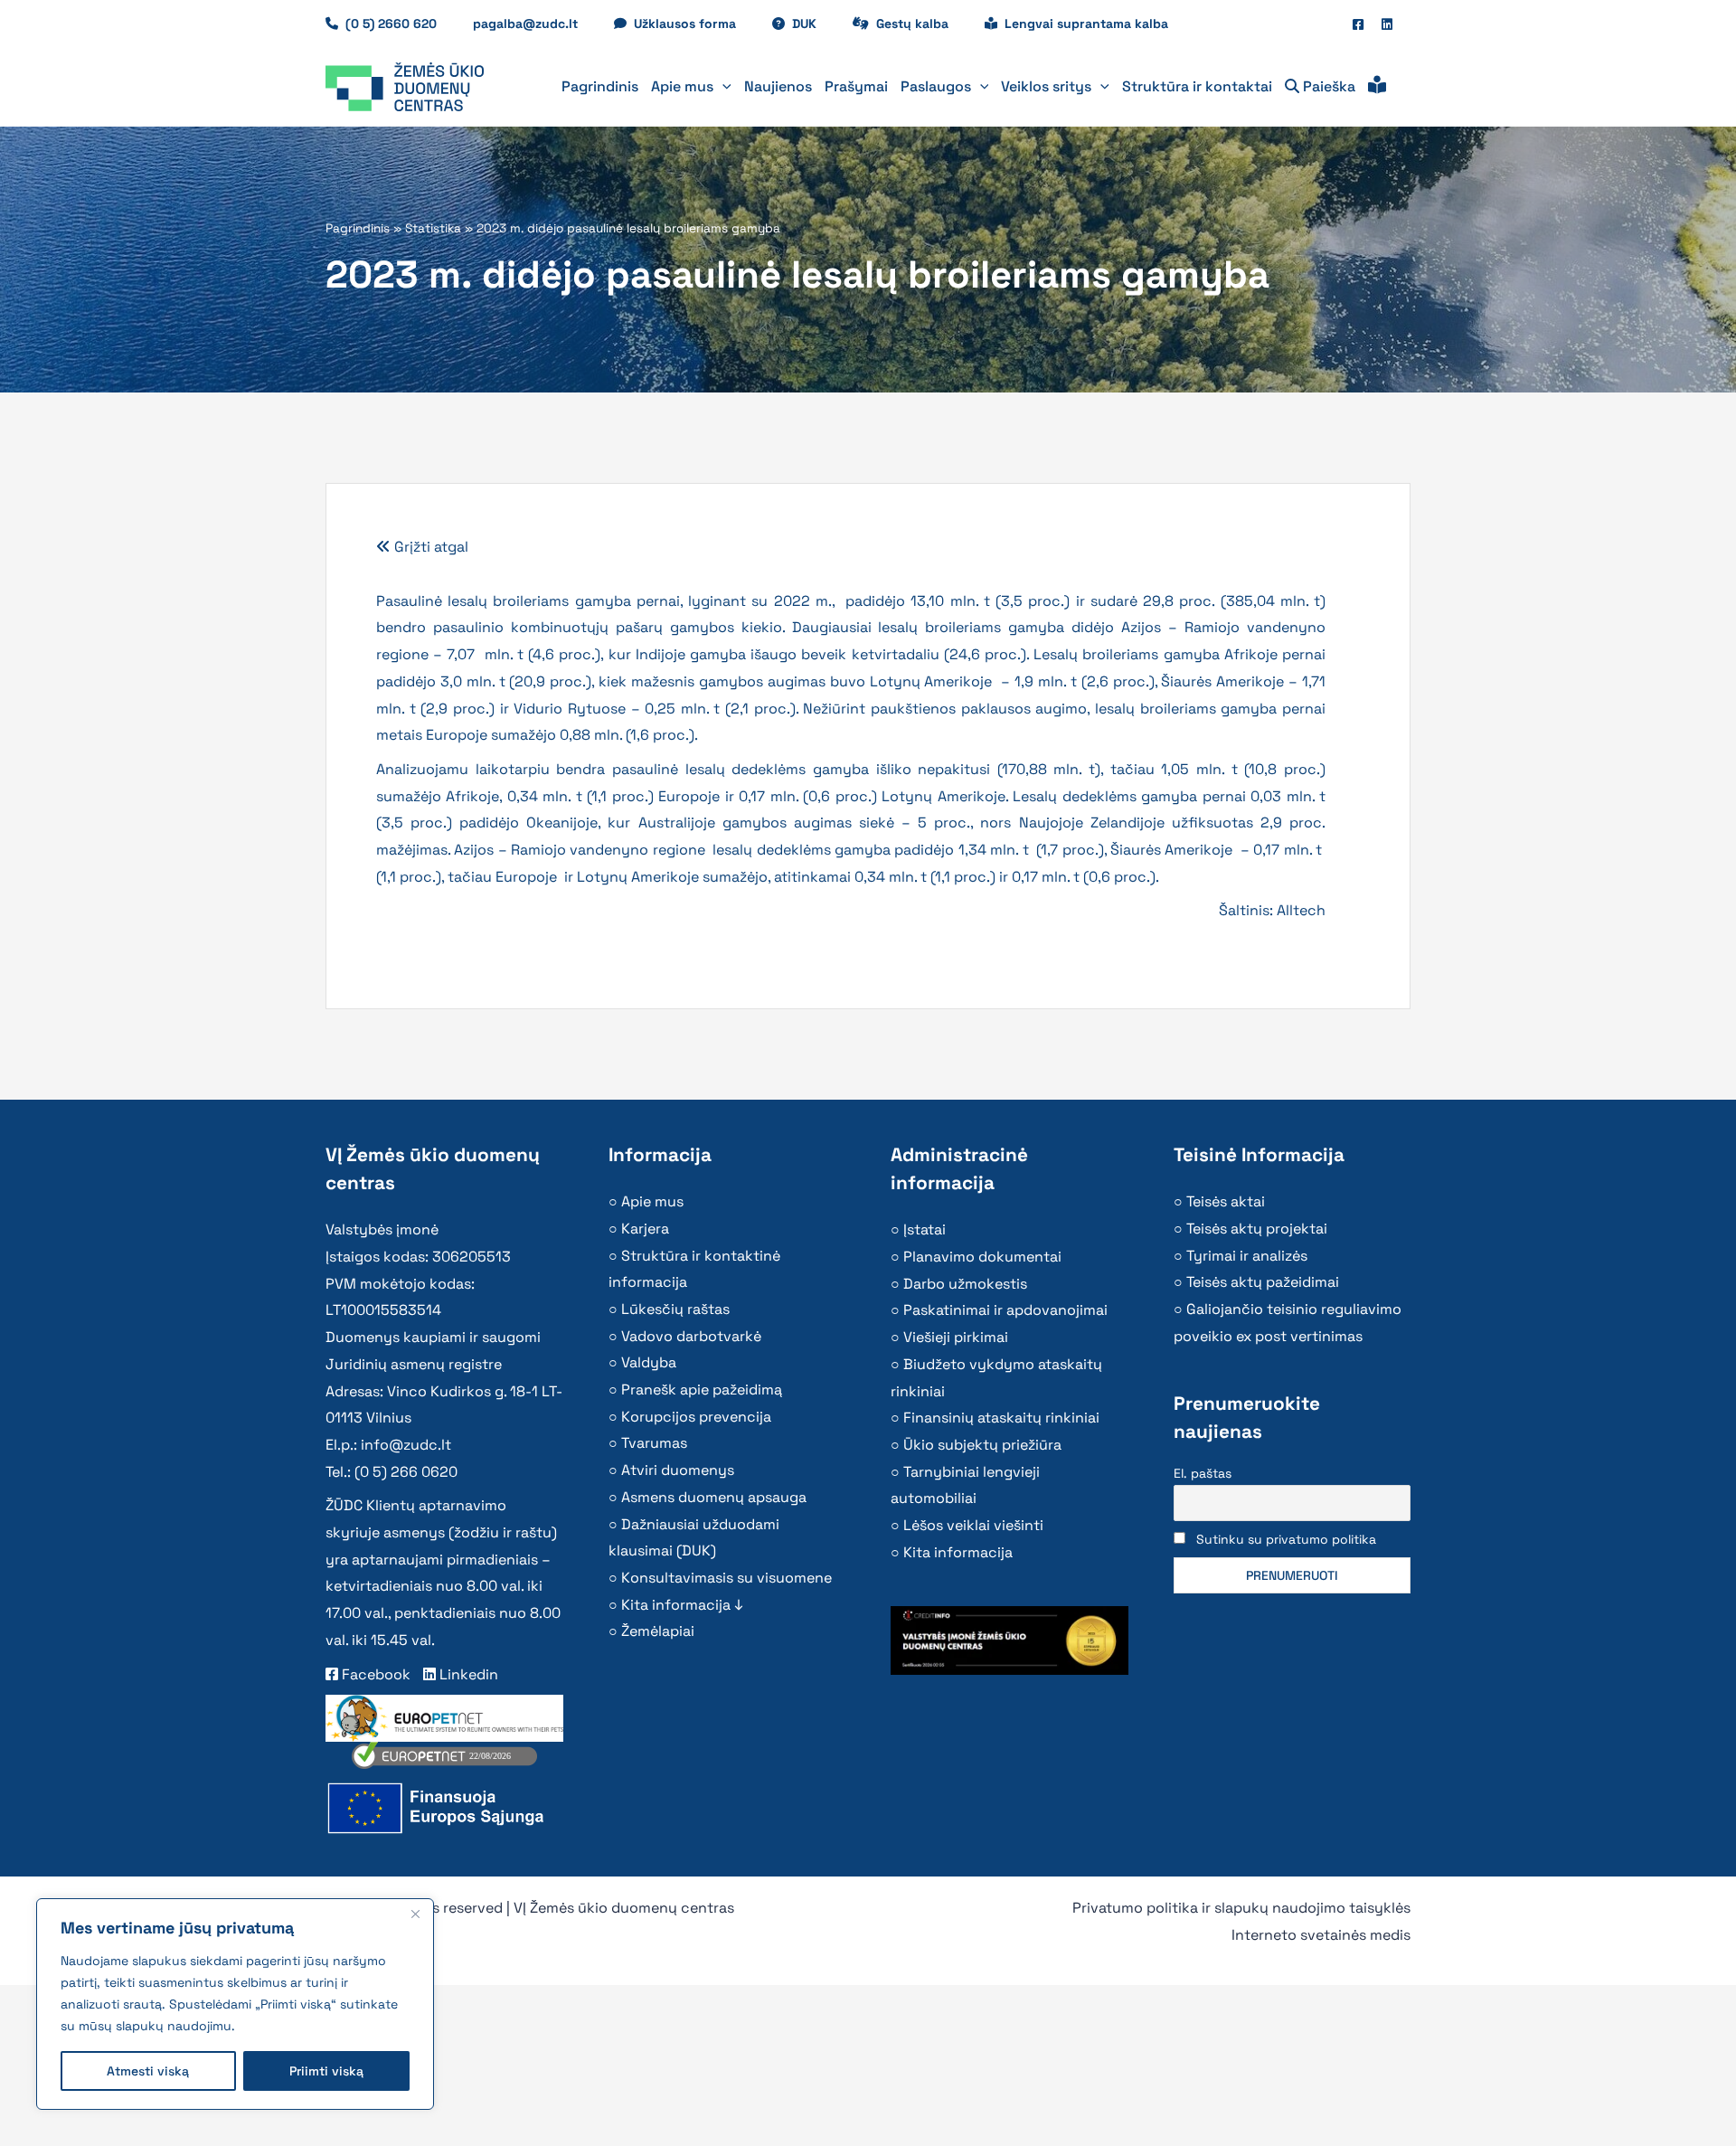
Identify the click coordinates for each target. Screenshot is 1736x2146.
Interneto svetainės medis (1321, 1935)
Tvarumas (654, 1443)
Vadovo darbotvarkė (691, 1336)
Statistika (433, 228)
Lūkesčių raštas (675, 1309)
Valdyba (649, 1362)
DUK (813, 24)
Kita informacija (958, 1552)
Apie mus (652, 1201)
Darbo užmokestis (965, 1284)
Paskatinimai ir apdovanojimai (1005, 1310)
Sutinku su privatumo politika (1286, 1539)
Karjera (645, 1229)
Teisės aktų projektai (1257, 1229)
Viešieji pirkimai (956, 1337)
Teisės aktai (1226, 1201)
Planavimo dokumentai (982, 1257)
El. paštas (1203, 1473)
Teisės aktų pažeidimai (1263, 1282)
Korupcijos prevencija (696, 1417)
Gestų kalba (921, 24)
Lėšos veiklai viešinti (973, 1525)
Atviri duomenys (678, 1470)
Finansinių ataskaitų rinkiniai (1001, 1418)
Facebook (374, 1674)
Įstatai (925, 1229)
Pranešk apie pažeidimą (702, 1390)
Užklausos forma (694, 24)
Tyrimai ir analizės (1247, 1256)
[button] (722, 87)
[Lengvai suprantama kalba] (1377, 87)
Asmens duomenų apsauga (714, 1497)
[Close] (415, 1914)
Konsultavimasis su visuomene (726, 1578)
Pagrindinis (358, 228)
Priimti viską (326, 2071)
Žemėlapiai (658, 1631)
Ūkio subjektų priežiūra (982, 1445)
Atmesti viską (148, 2071)
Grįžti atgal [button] (429, 547)
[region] (235, 2004)
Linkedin (467, 1674)
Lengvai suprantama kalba (1086, 24)
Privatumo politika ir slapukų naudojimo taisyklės (1241, 1908)
